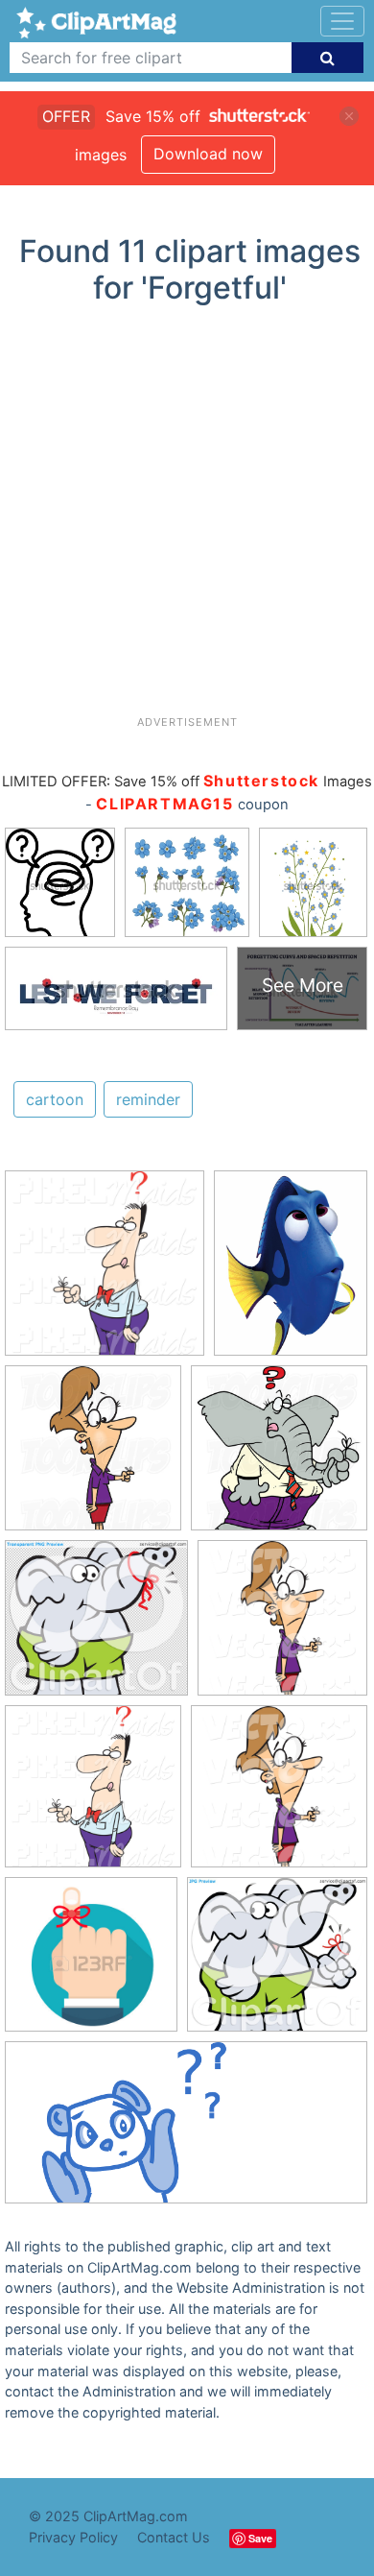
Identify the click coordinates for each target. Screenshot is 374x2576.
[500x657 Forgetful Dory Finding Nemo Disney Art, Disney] (291, 1271)
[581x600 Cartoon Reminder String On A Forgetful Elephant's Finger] (279, 1457)
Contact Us (174, 2537)
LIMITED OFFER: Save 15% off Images (187, 782)
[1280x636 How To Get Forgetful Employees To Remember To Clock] (186, 2132)
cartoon (55, 1099)
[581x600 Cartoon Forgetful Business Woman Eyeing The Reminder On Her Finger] (93, 1457)
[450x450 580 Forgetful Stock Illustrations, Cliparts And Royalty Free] (91, 1963)
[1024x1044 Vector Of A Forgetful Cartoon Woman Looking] (282, 1626)
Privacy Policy (73, 2537)
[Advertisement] (187, 518)
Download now (208, 154)
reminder (148, 1099)
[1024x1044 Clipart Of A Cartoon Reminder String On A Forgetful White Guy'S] (105, 1272)
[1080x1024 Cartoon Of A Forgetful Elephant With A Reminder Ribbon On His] (96, 1627)
